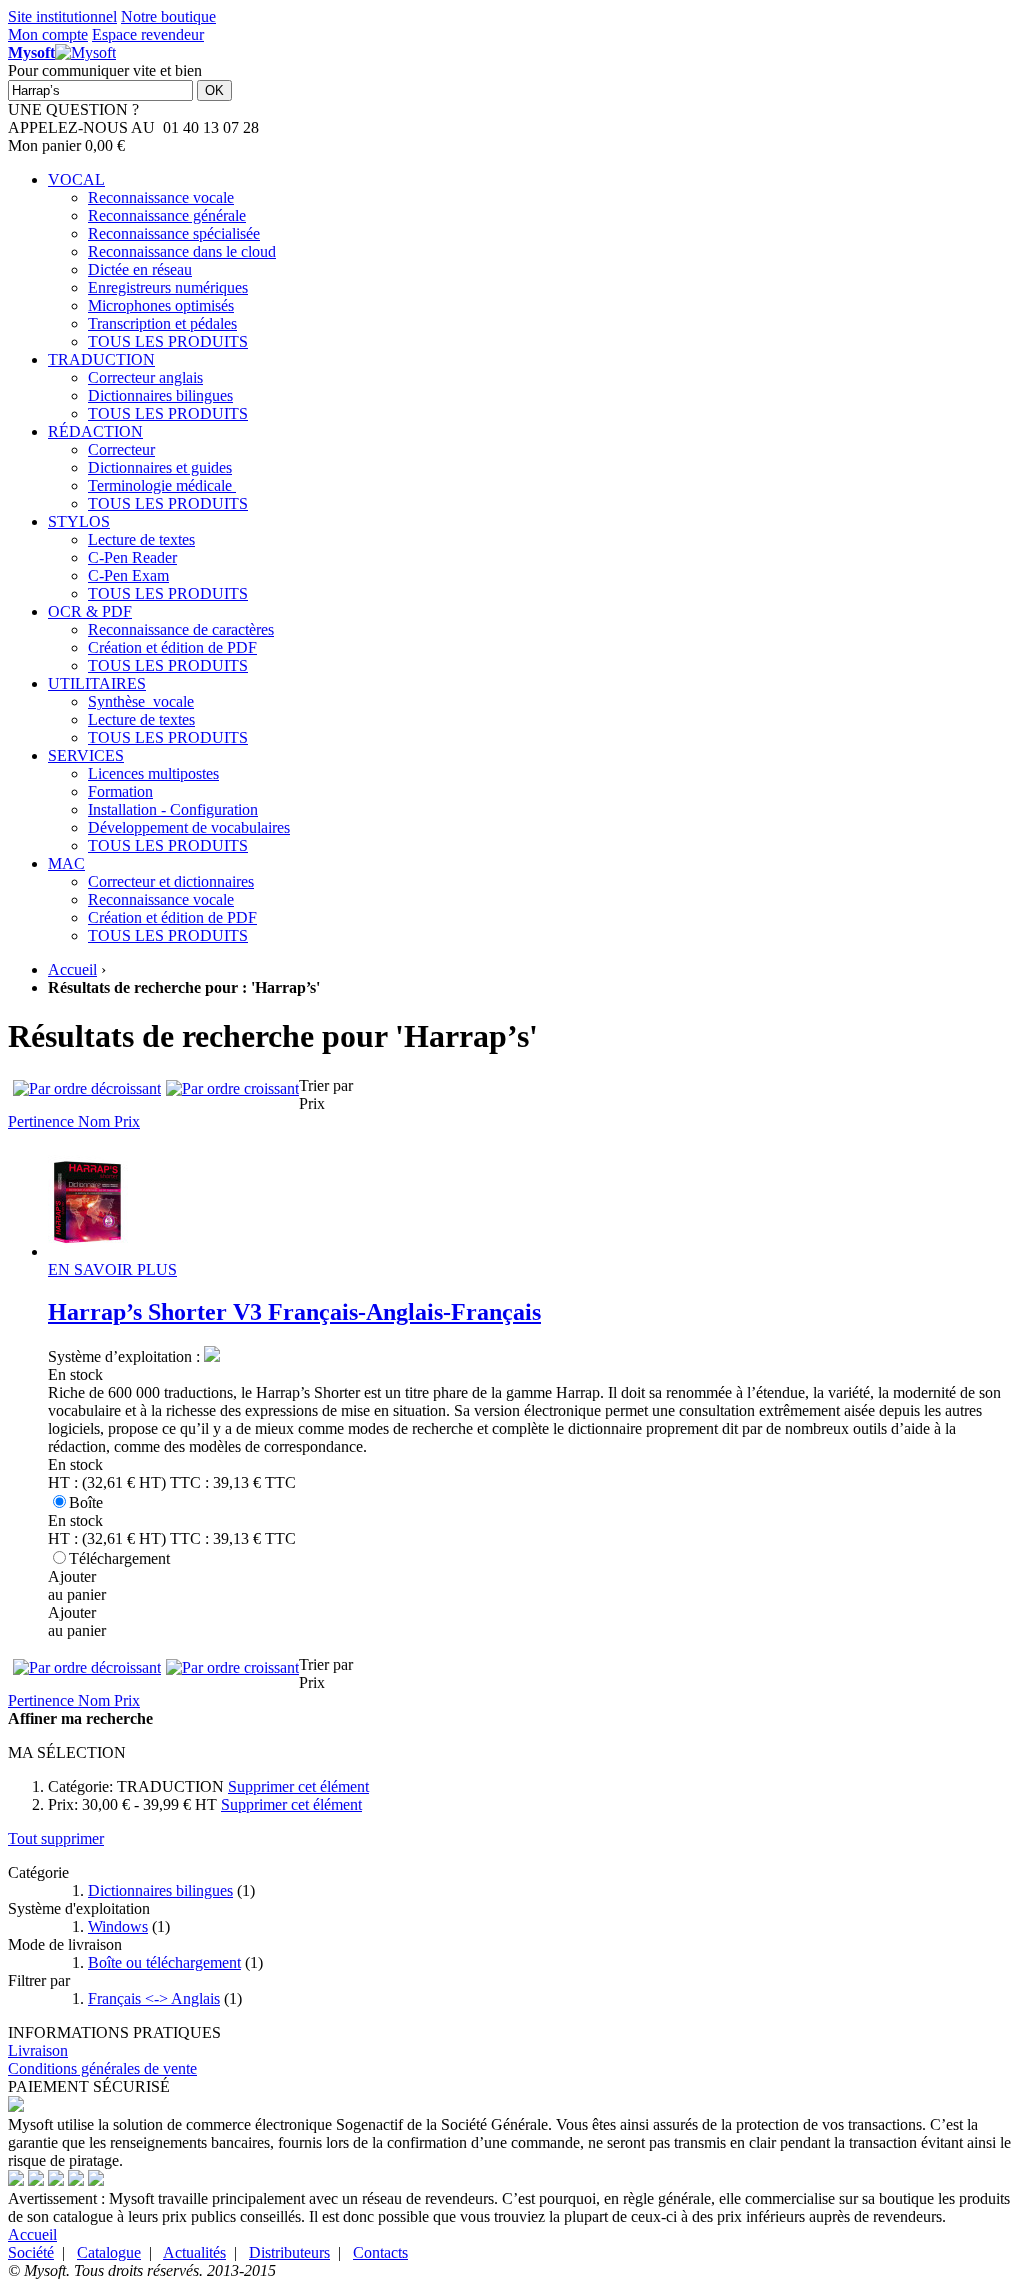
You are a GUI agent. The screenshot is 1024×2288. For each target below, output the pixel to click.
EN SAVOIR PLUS (112, 1269)
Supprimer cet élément (298, 1786)
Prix (127, 1121)
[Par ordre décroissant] (87, 1089)
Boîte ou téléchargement (164, 1962)
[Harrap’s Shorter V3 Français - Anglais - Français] (88, 1251)
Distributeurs (289, 2252)
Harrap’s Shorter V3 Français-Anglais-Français (294, 1312)
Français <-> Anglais (154, 1998)
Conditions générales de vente (102, 2068)
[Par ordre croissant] (232, 1089)
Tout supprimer (56, 1838)
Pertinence (43, 1121)
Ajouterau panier (77, 1585)
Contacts (380, 2252)
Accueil (72, 969)
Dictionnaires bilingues (160, 1890)
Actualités (194, 2252)
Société (31, 2252)
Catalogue (109, 2252)
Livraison (38, 2050)
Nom (96, 1121)
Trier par (326, 1085)
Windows (118, 1926)
